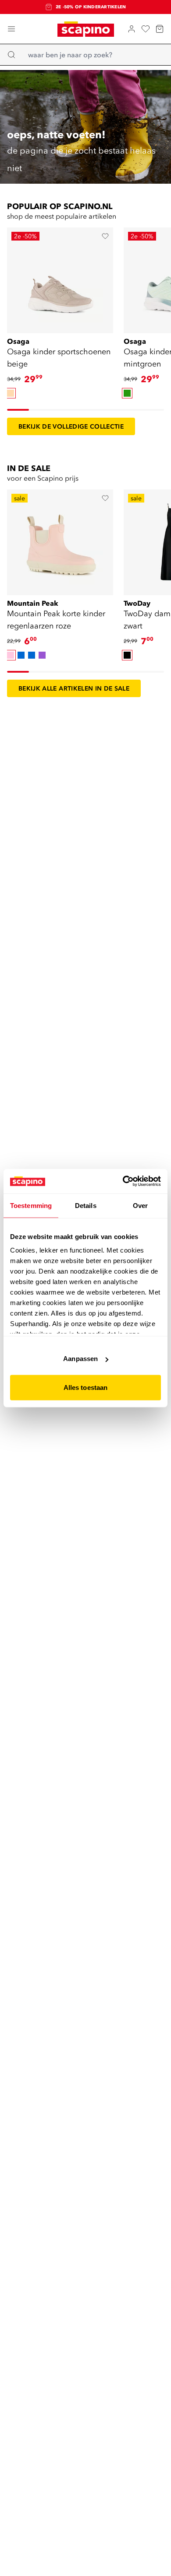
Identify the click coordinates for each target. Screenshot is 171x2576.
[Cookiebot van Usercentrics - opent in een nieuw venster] (123, 1181)
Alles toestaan (85, 1387)
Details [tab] (86, 1205)
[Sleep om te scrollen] (18, 410)
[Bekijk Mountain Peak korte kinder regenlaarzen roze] (60, 542)
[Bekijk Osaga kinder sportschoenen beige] (60, 280)
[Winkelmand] (160, 29)
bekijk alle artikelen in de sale (74, 688)
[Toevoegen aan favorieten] (105, 236)
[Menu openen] (11, 29)
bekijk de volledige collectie (71, 426)
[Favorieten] (146, 29)
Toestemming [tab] (31, 1205)
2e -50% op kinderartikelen (91, 7)
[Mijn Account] (132, 29)
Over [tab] (140, 1205)
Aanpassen (80, 1359)
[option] (11, 393)
